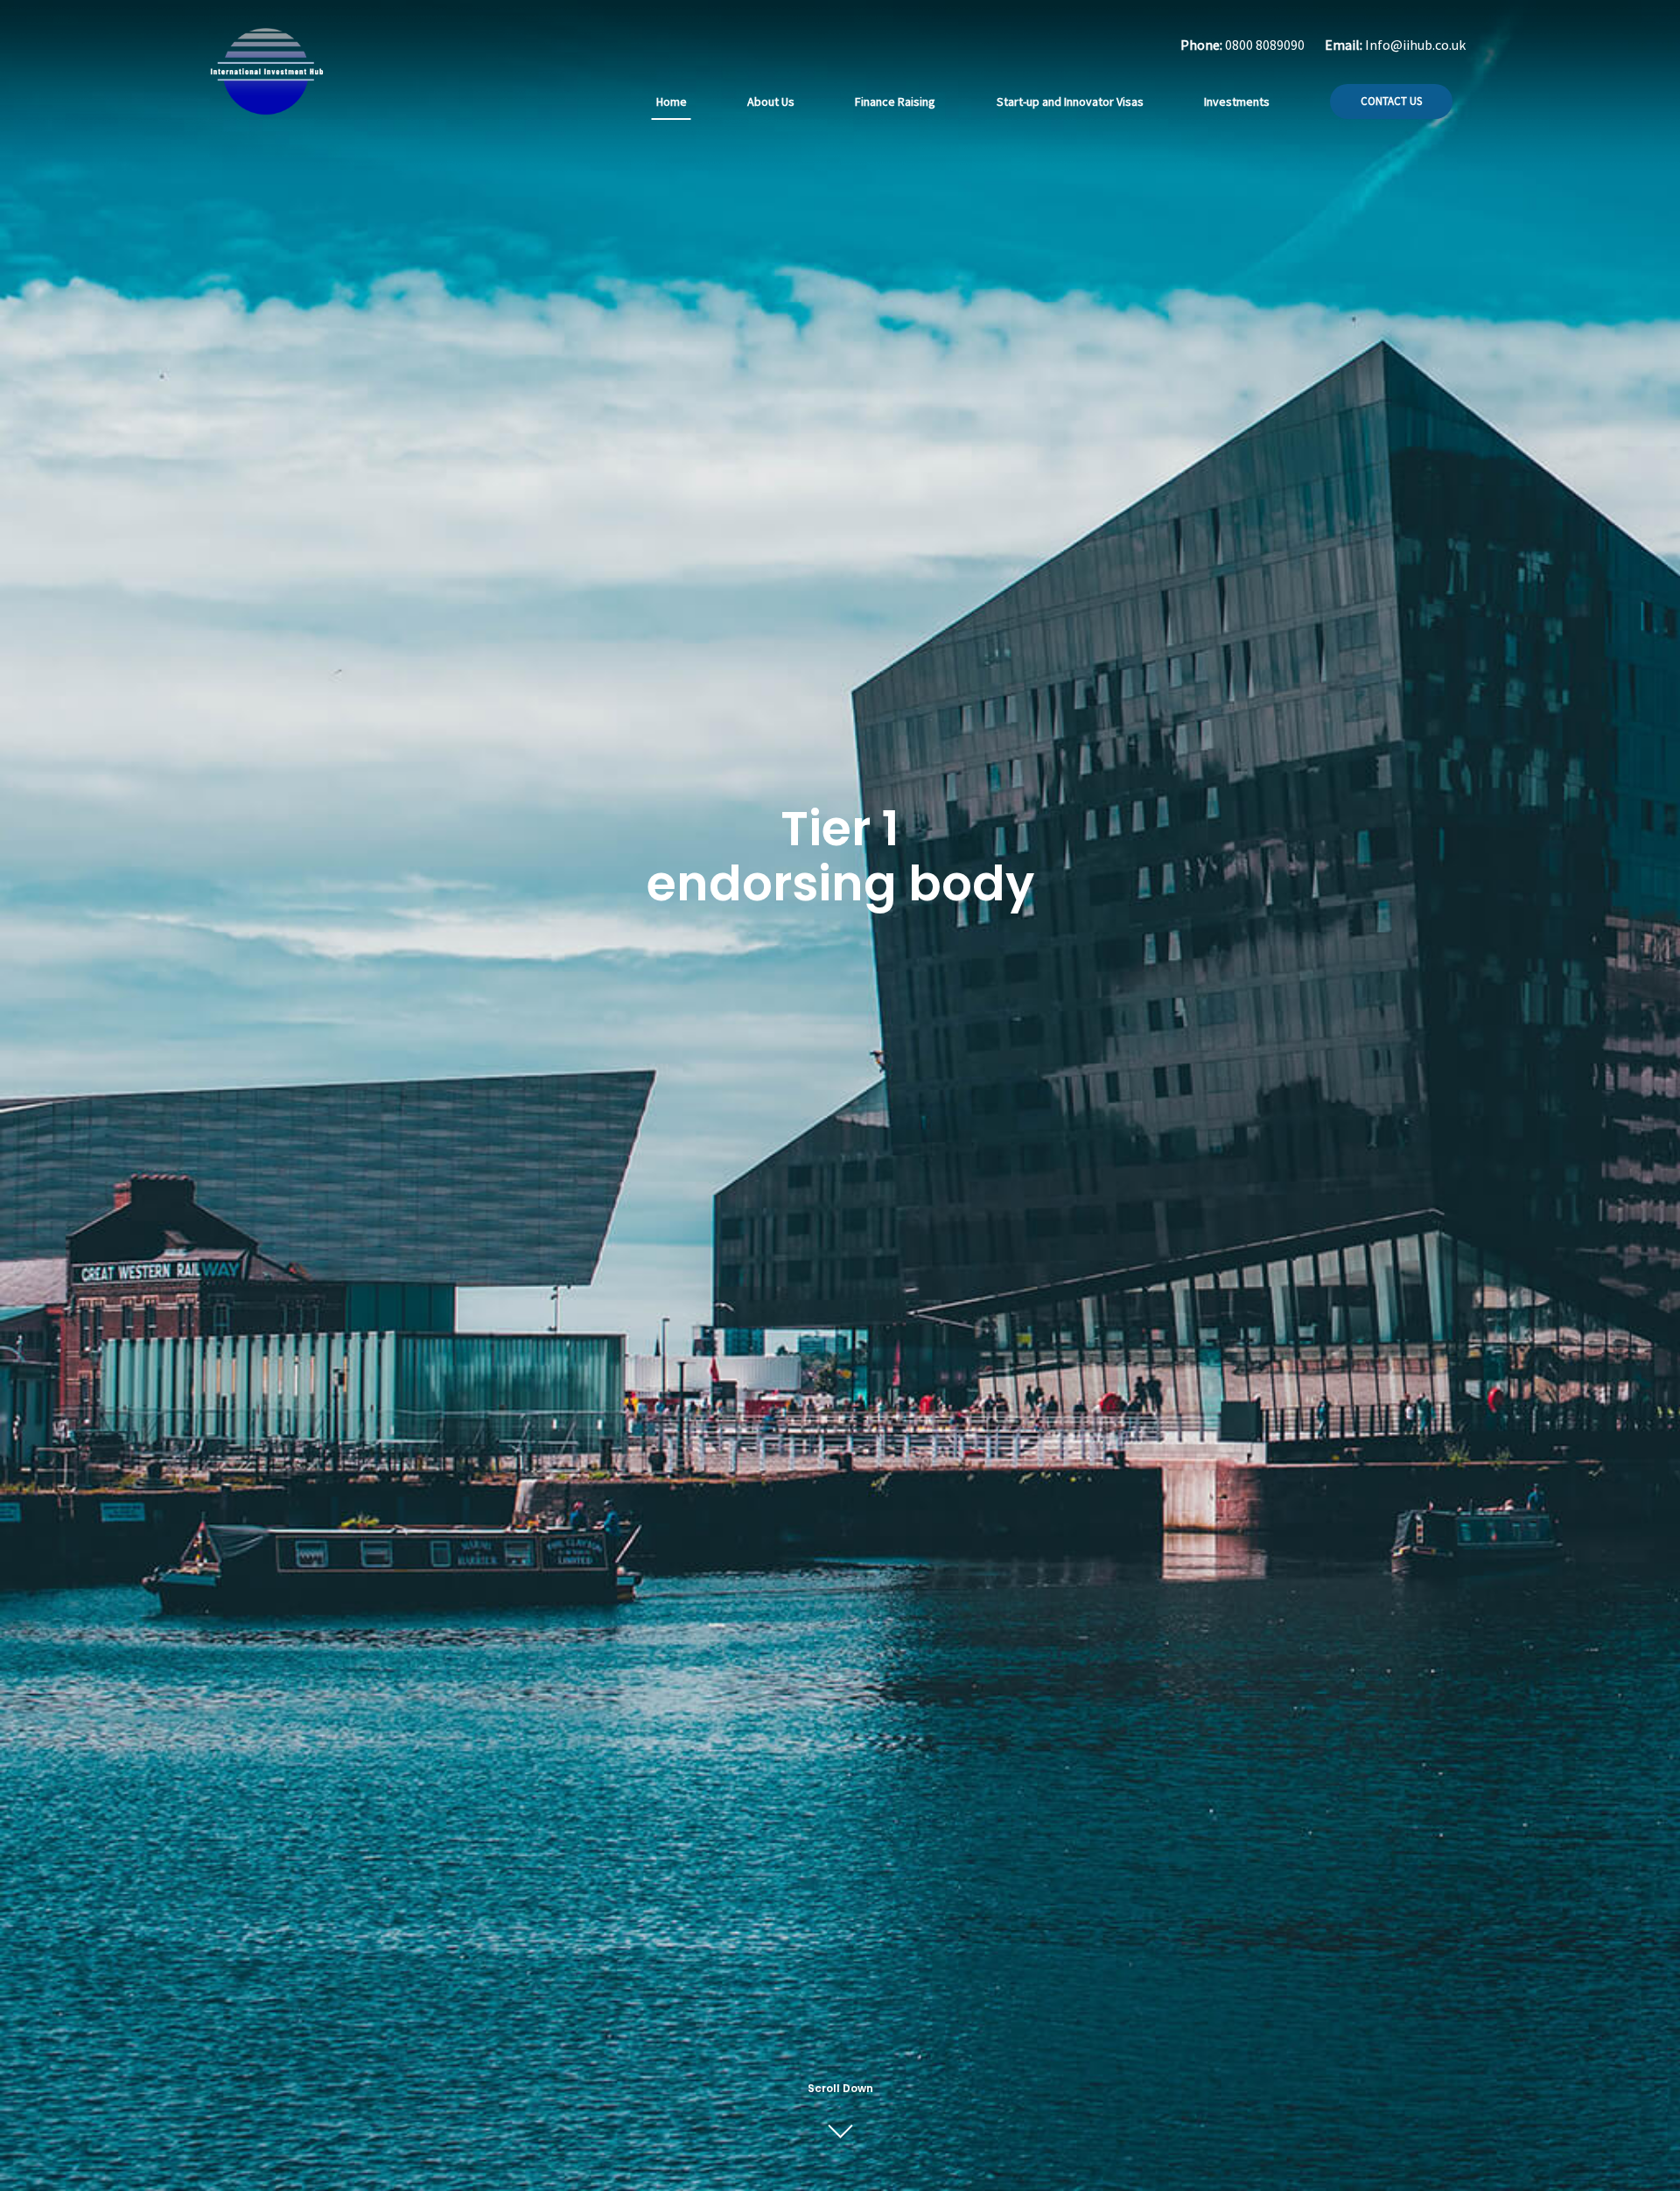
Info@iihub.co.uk (1415, 45)
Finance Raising (895, 101)
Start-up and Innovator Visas (1070, 101)
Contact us (1391, 101)
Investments (1237, 101)
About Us (771, 101)
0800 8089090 (1265, 45)
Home (672, 101)
